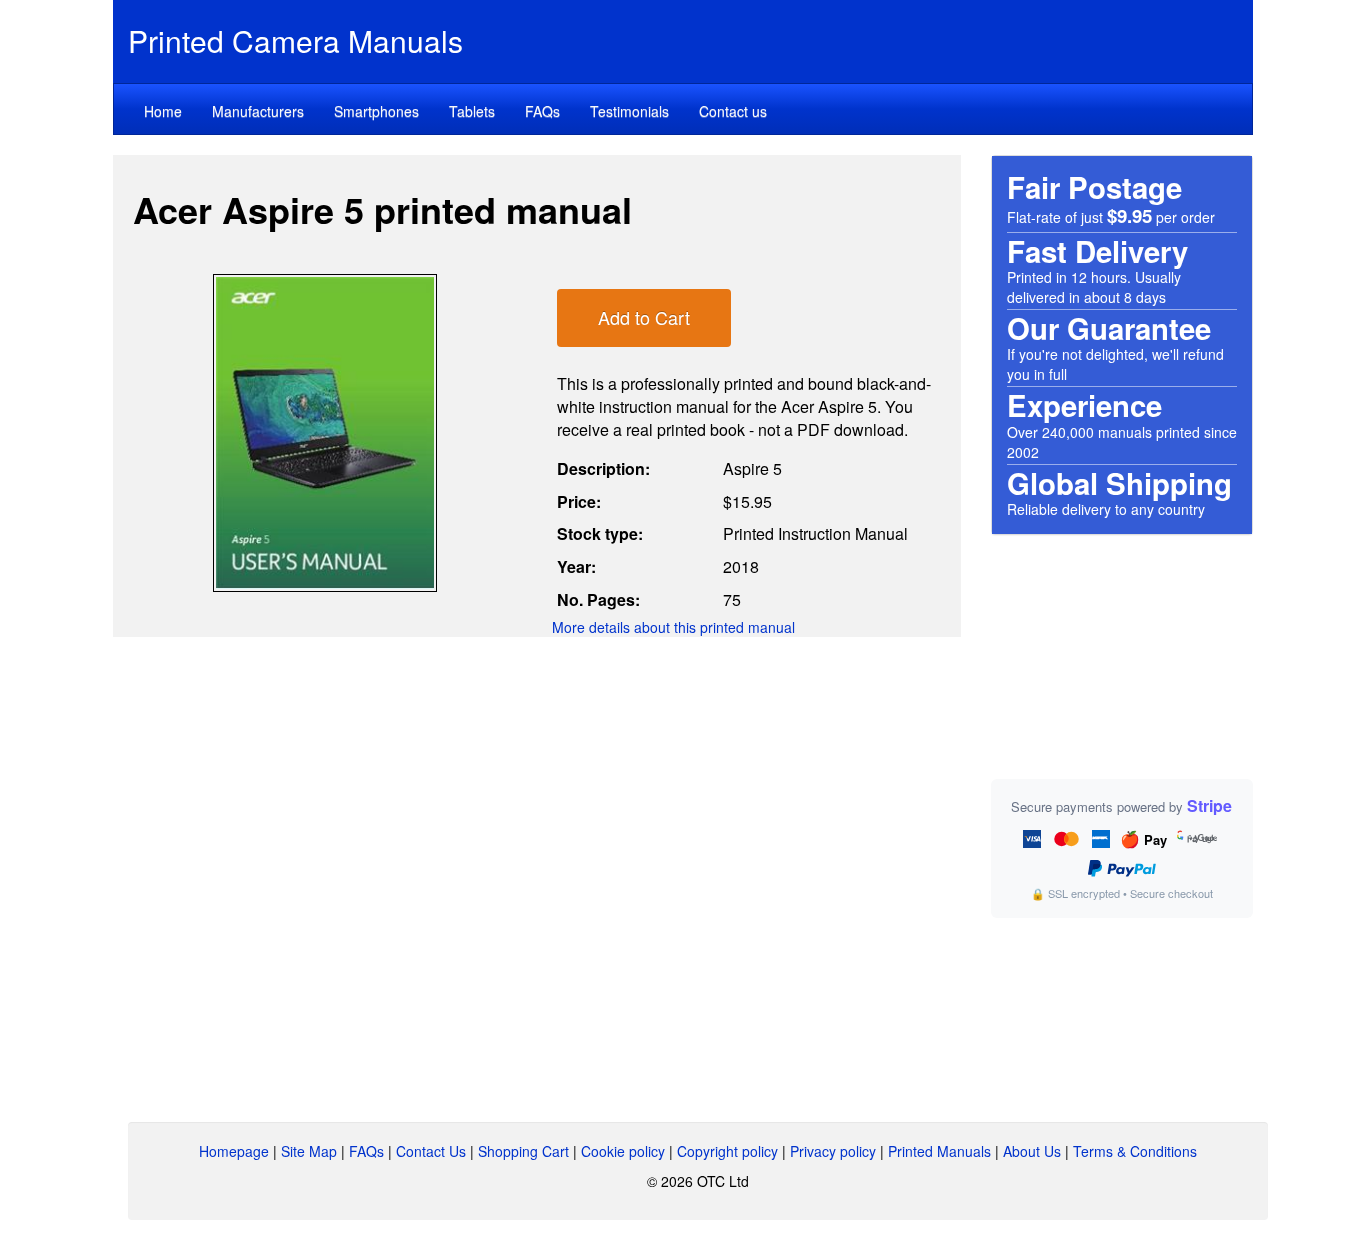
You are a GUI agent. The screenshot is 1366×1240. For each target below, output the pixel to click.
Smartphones (376, 111)
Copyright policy (727, 1151)
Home (163, 111)
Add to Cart (644, 317)
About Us (1032, 1151)
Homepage (234, 1151)
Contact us (733, 111)
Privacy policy (833, 1151)
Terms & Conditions (1135, 1151)
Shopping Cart (523, 1151)
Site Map (309, 1151)
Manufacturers (258, 111)
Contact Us (431, 1151)
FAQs (542, 111)
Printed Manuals (939, 1151)
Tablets (472, 111)
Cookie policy (623, 1151)
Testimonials (629, 111)
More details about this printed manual (673, 627)
